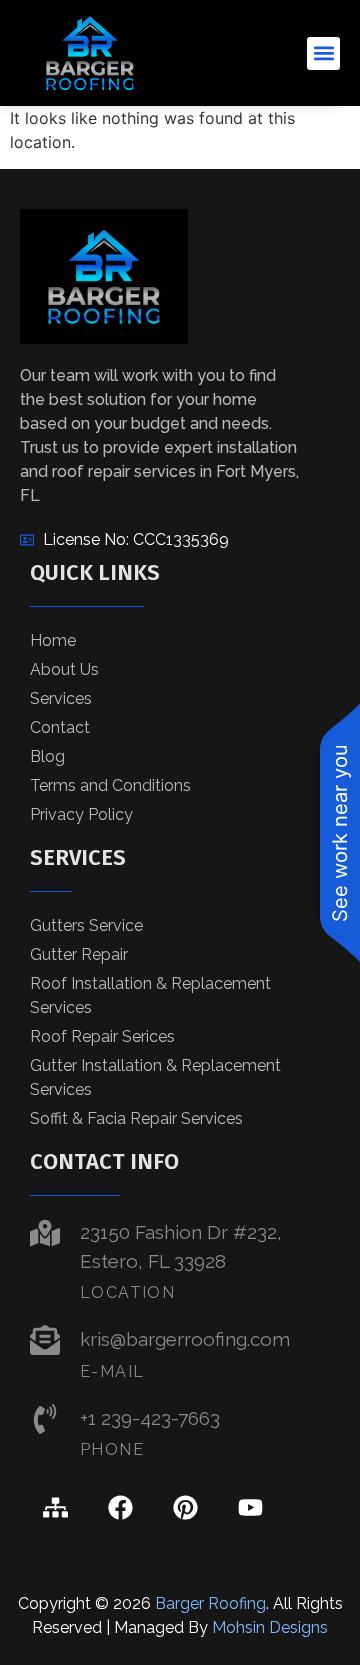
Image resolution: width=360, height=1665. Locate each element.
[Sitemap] (55, 1507)
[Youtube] (250, 1507)
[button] (323, 53)
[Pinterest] (185, 1507)
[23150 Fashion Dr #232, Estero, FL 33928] (45, 1233)
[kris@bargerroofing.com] (45, 1340)
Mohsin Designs (270, 1627)
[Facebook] (120, 1507)
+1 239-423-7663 (150, 1418)
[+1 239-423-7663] (45, 1419)
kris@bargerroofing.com (185, 1339)
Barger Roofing (210, 1603)
